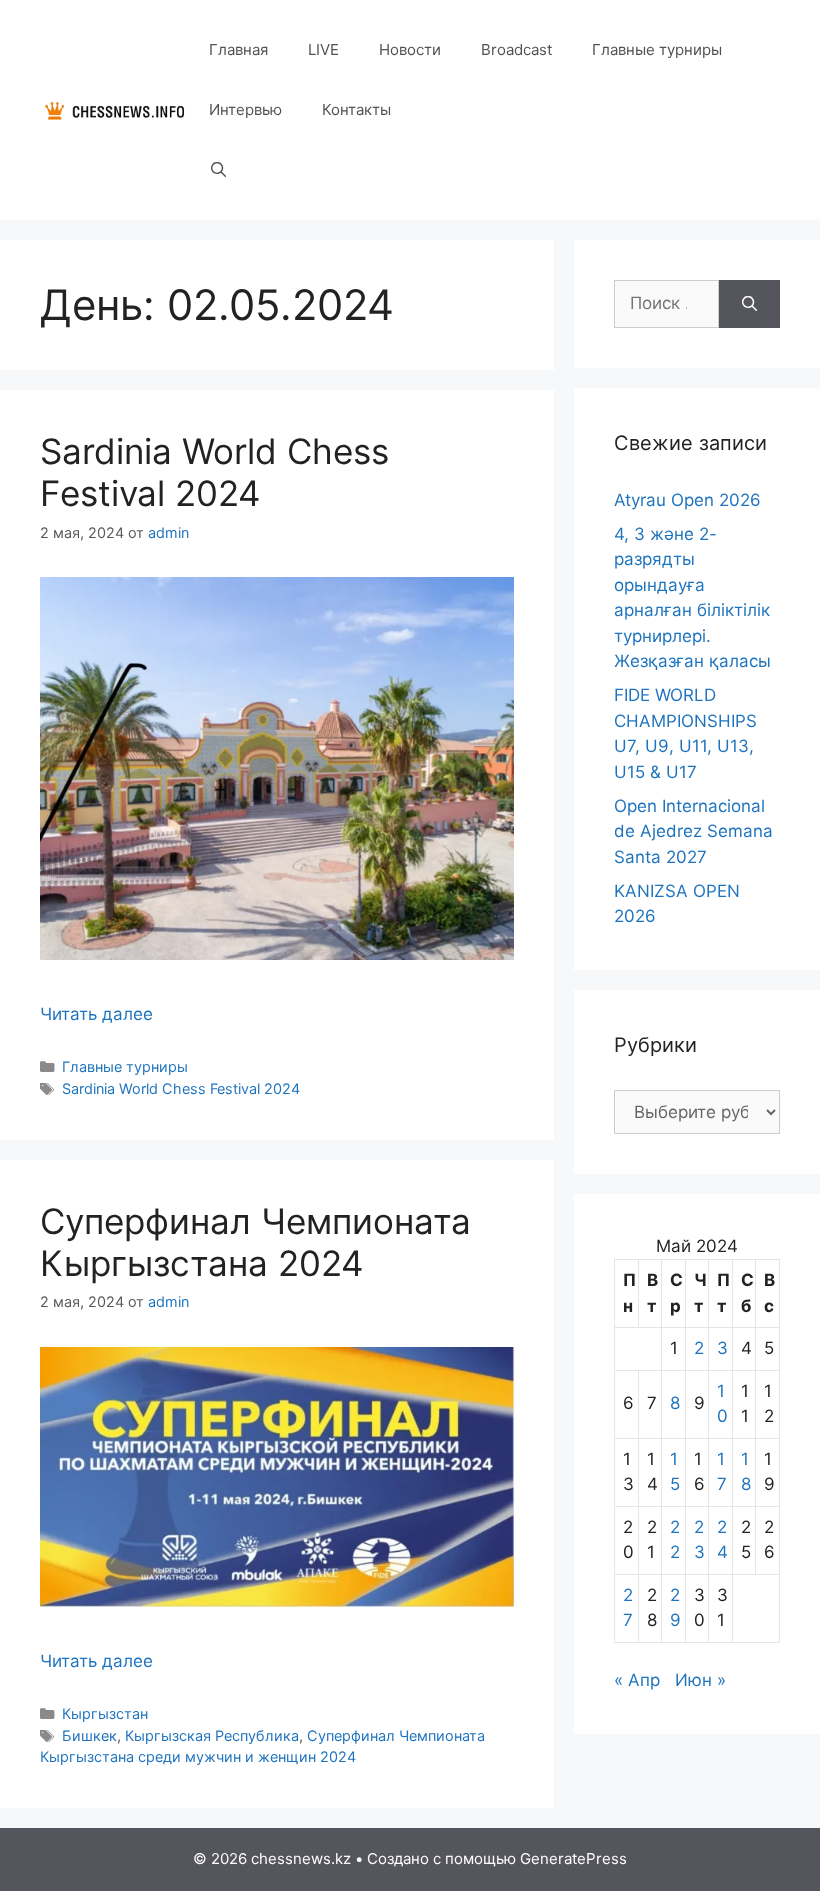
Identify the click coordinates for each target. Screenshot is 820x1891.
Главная (238, 49)
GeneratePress (573, 1858)
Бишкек (89, 1735)
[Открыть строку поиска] (218, 170)
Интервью (245, 109)
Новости (410, 49)
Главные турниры (657, 49)
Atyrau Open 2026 (687, 500)
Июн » (700, 1680)
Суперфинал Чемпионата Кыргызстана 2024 (255, 1242)
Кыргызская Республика (212, 1735)
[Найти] (749, 304)
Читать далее (96, 1014)
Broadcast (516, 49)
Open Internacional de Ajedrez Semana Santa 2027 (693, 831)
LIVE (323, 49)
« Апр (637, 1680)
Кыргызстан (105, 1713)
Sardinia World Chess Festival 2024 (214, 472)
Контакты (356, 109)
